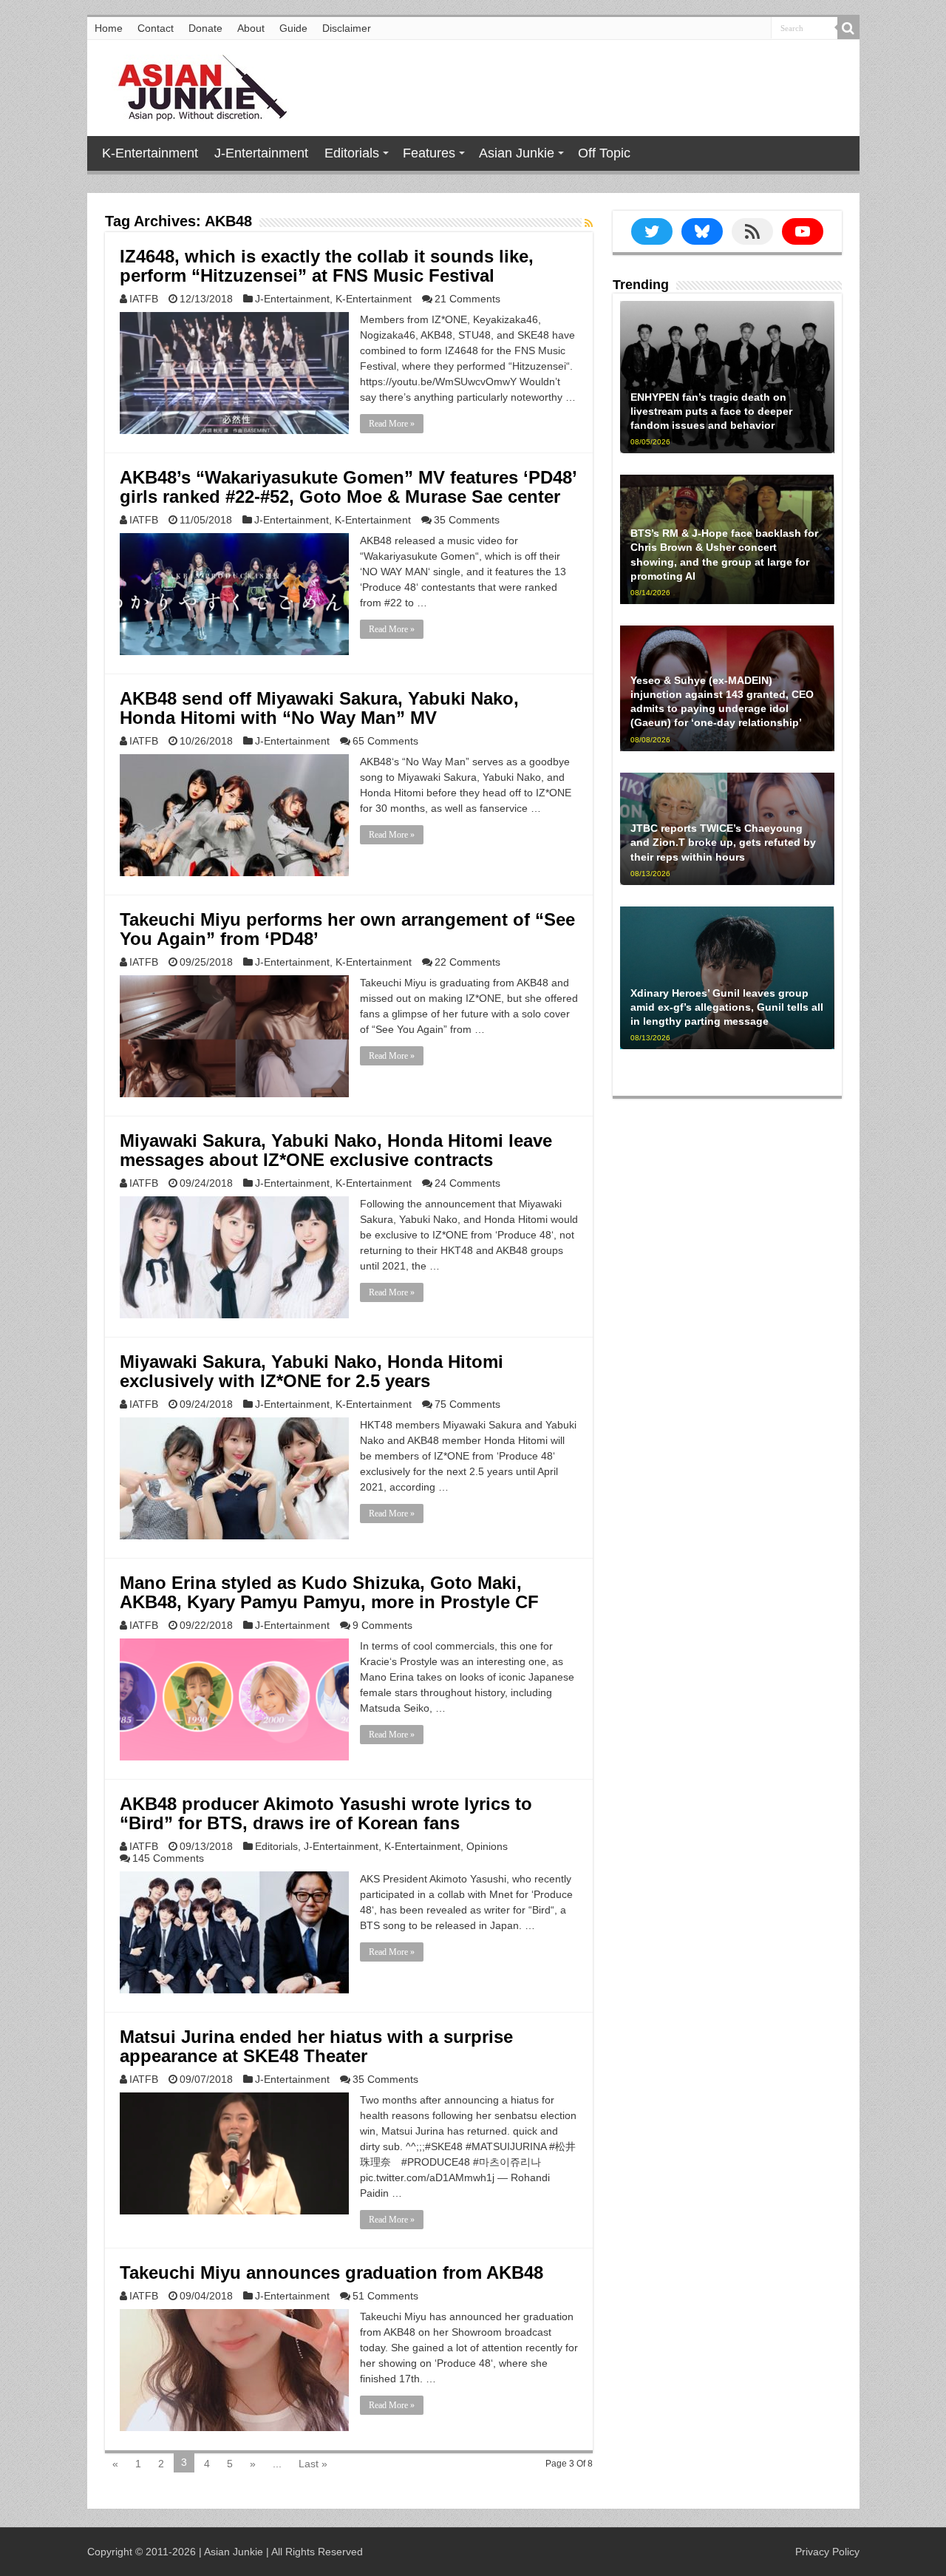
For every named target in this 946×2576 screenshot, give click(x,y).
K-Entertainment (150, 153)
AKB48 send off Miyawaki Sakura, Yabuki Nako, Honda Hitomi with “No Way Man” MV (319, 708)
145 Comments (168, 1858)
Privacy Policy (827, 2552)
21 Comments (467, 299)
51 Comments (385, 2296)
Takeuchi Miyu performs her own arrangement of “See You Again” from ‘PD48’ (347, 929)
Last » (313, 2464)
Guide (293, 28)
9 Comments (382, 1625)
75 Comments (467, 1404)
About (251, 28)
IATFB (144, 299)
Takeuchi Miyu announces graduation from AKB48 (331, 2272)
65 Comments (385, 741)
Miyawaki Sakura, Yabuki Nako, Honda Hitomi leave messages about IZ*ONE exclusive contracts (336, 1150)
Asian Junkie (517, 153)
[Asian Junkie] (194, 85)
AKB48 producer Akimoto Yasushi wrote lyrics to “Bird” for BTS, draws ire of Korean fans (326, 1813)
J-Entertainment (261, 153)
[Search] (848, 28)
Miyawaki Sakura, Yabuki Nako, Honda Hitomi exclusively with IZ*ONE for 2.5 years (312, 1371)
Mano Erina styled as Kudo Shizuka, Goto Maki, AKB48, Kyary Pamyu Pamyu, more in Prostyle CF (329, 1592)
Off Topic (604, 153)
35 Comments (467, 520)
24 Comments (467, 1183)
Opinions (487, 1846)
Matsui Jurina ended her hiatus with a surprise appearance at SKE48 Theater (316, 2046)
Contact (156, 28)
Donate (205, 28)
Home (109, 28)
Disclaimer (347, 28)
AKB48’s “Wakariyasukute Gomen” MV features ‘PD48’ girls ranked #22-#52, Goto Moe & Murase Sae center (348, 487)
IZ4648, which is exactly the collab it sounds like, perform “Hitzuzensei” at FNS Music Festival (327, 266)
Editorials (352, 153)
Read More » (392, 424)
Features (429, 153)
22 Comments (467, 962)
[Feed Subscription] (589, 223)
